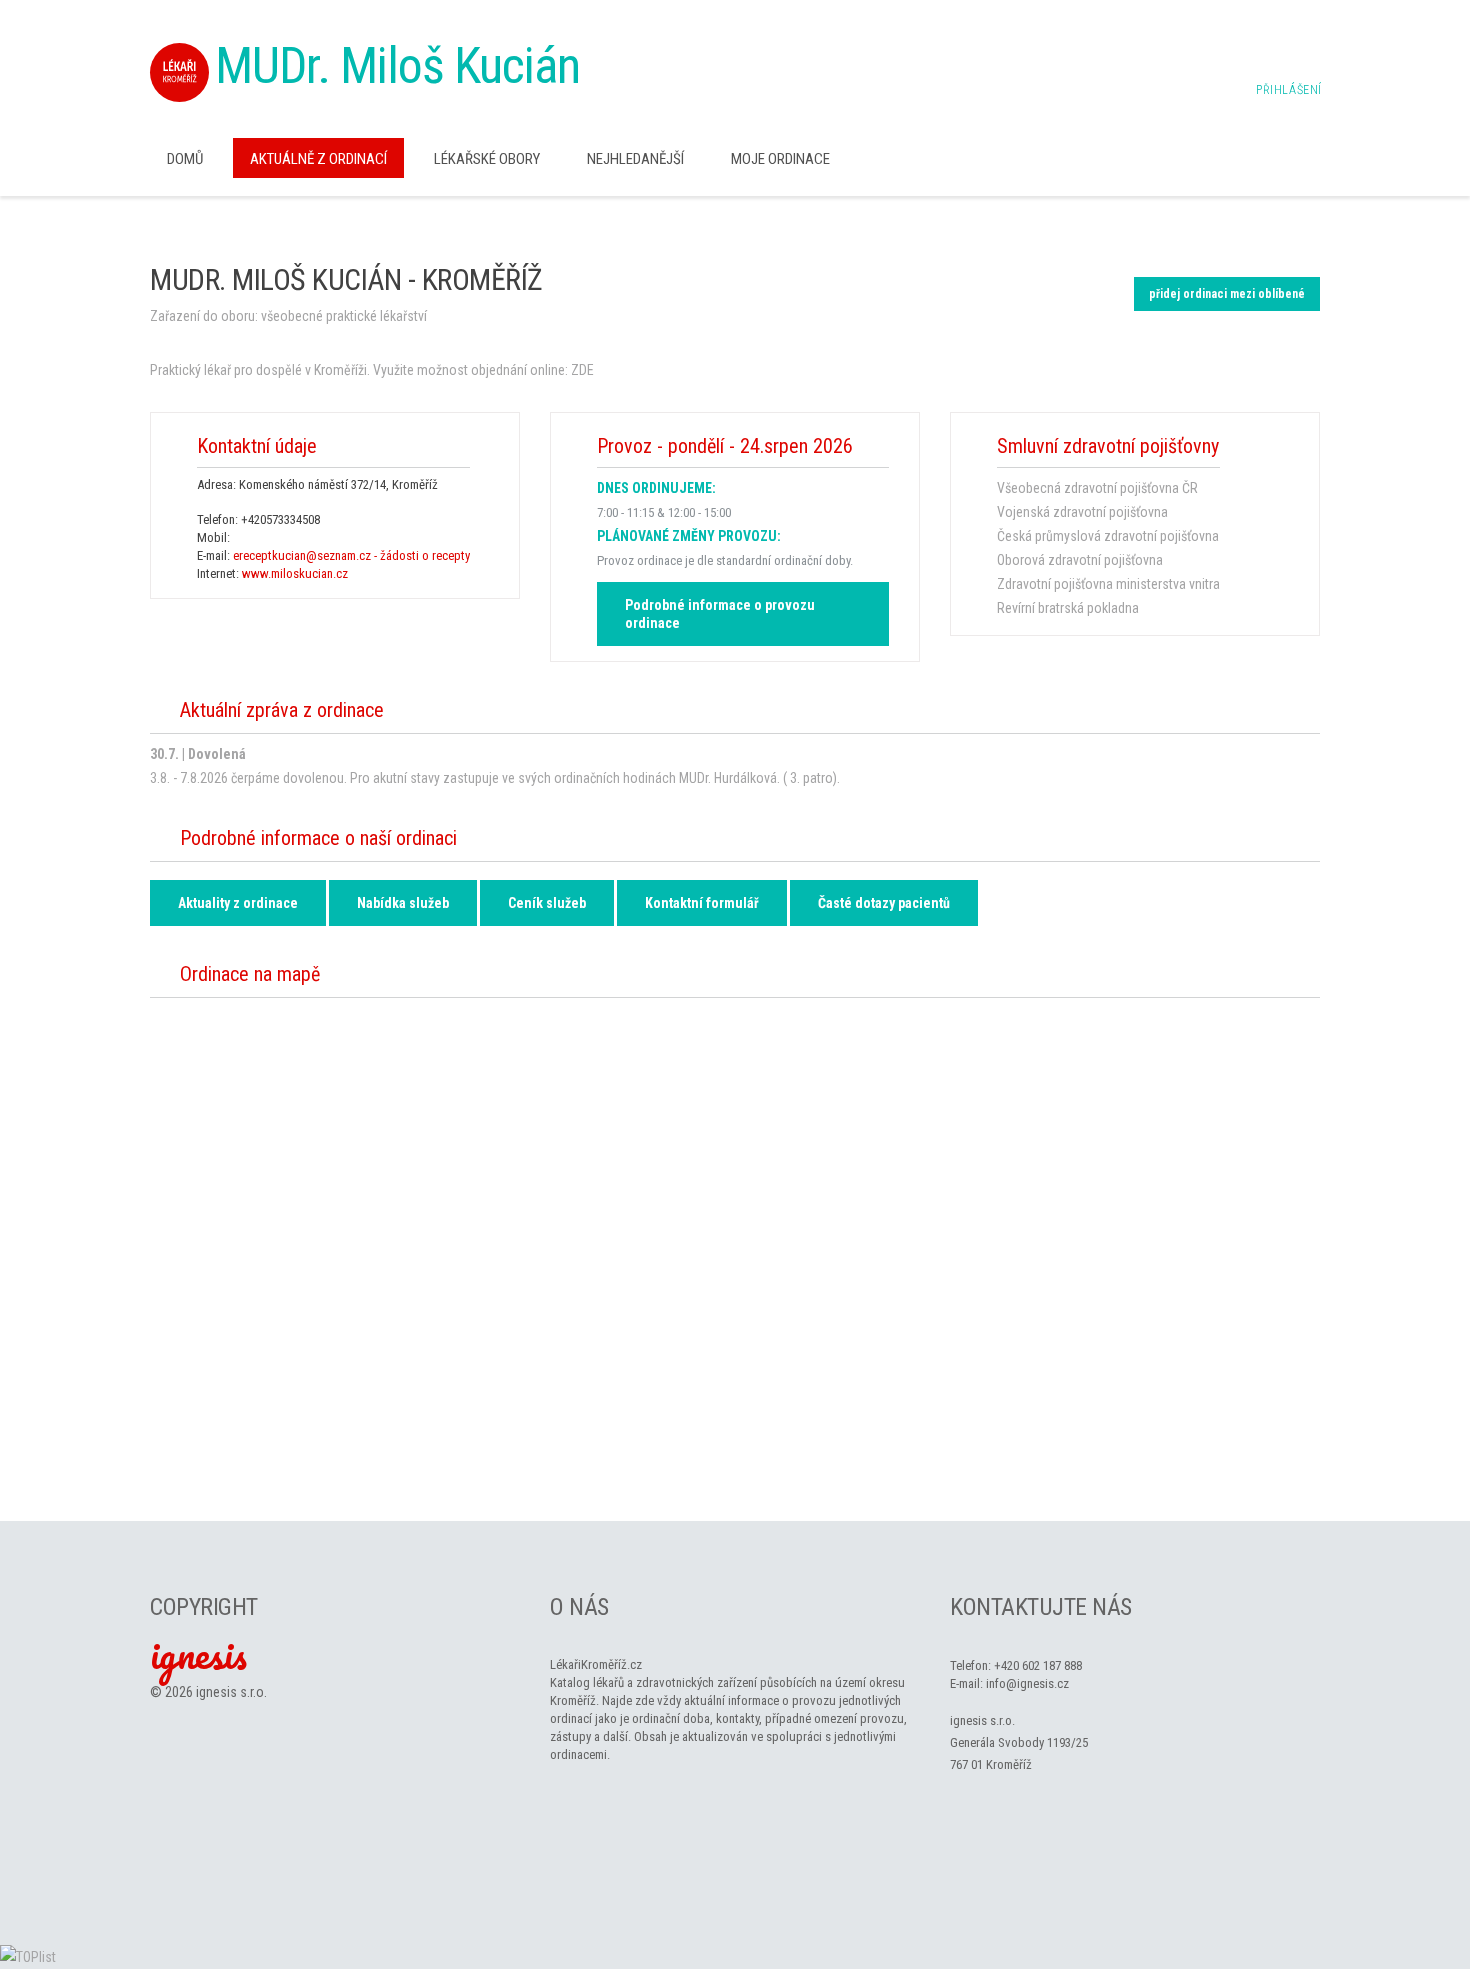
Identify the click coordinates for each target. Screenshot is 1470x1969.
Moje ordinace (780, 159)
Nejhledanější (635, 159)
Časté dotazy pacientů (884, 903)
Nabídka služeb (403, 903)
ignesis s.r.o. (231, 1692)
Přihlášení (1289, 90)
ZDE (582, 370)
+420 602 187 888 (1038, 1665)
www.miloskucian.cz (295, 573)
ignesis (198, 1654)
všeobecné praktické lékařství (344, 316)
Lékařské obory (487, 159)
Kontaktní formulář (702, 903)
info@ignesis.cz (1027, 1683)
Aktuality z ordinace (238, 903)
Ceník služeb (547, 903)
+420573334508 (280, 519)
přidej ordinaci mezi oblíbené (1227, 294)
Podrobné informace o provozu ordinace (720, 614)
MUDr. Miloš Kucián (397, 66)
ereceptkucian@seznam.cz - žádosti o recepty (351, 555)
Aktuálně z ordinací (318, 159)
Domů (185, 159)
